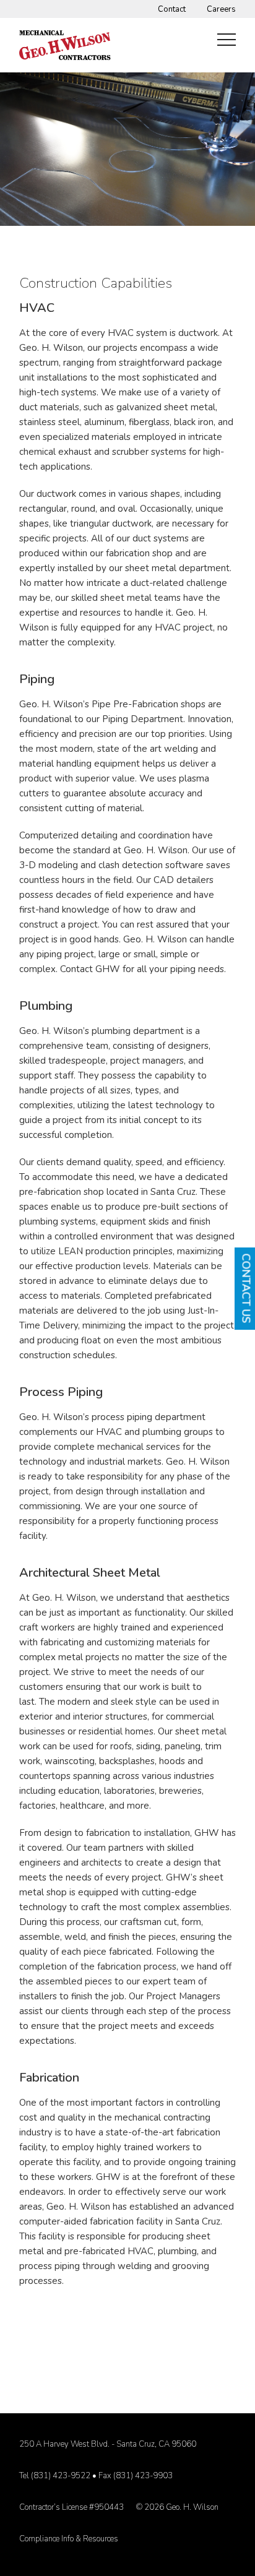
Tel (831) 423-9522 (55, 2476)
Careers (221, 9)
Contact (172, 9)
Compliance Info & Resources (69, 2539)
